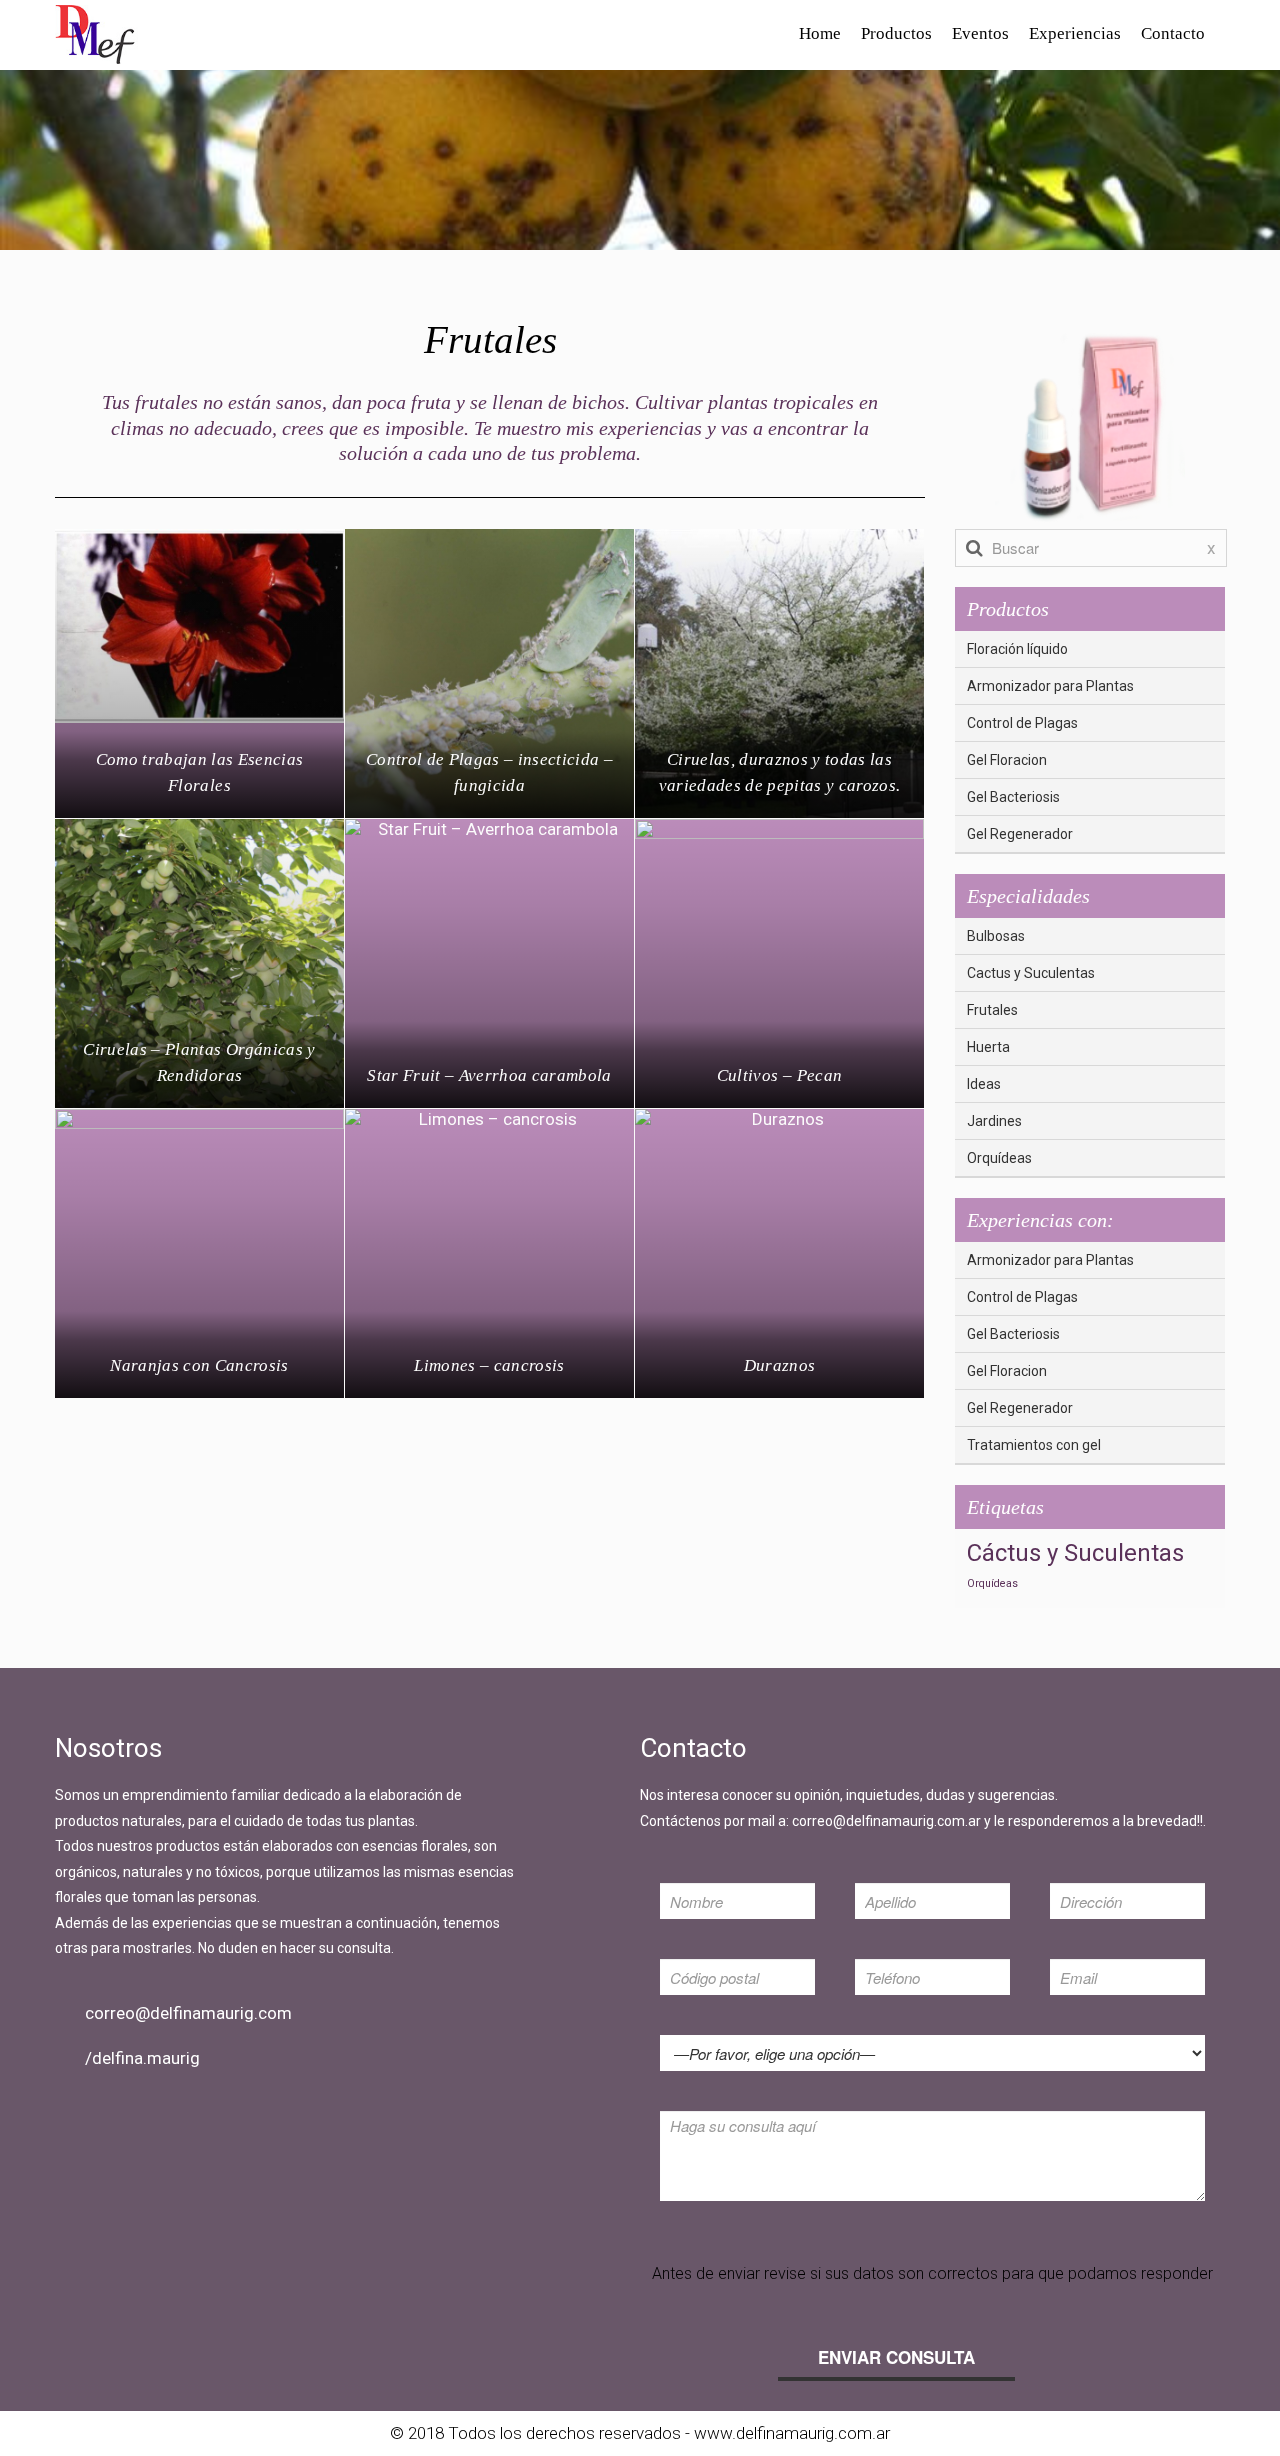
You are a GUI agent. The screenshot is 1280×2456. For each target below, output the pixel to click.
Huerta (988, 1047)
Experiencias (1075, 33)
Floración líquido (1017, 649)
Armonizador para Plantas (1050, 686)
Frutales (992, 1010)
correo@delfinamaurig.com (188, 2013)
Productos (896, 33)
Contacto (1173, 33)
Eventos (980, 33)
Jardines (994, 1121)
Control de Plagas (1022, 723)
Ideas (984, 1084)
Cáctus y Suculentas (1075, 1553)
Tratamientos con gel (1034, 1445)
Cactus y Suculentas (1031, 973)
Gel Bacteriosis (1013, 797)
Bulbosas (996, 936)
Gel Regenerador (1020, 834)
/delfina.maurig (142, 2058)
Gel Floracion (1007, 760)
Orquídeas (999, 1158)
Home (820, 33)
